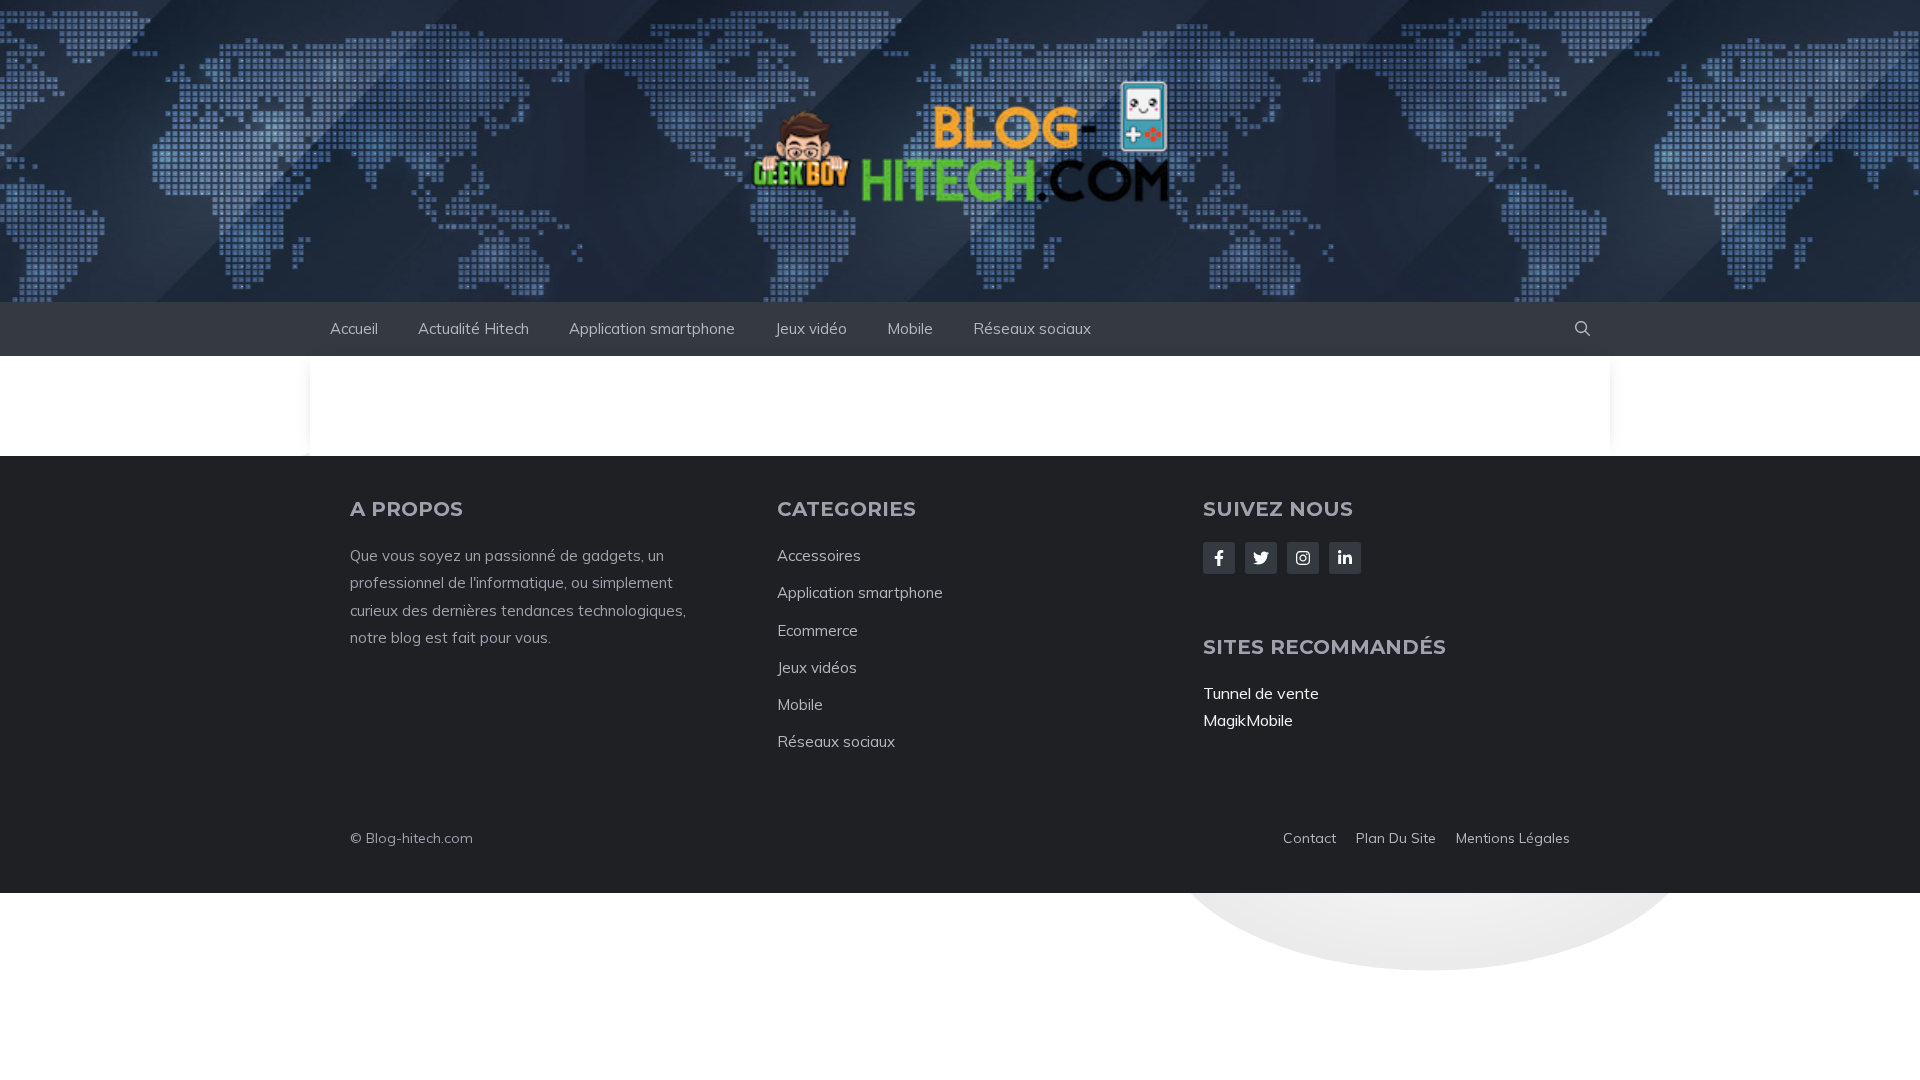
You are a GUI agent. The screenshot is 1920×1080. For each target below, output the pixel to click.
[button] (1582, 329)
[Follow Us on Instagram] (1303, 558)
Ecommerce (817, 630)
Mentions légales (1513, 838)
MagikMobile (1248, 720)
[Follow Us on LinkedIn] (1345, 558)
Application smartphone (652, 328)
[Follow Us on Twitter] (1261, 558)
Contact (1309, 838)
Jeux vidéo (811, 328)
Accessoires (819, 555)
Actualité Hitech (473, 328)
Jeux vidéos (817, 667)
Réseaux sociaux (1032, 328)
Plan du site (1396, 838)
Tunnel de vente (1261, 693)
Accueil (354, 328)
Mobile (910, 328)
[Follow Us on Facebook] (1219, 558)
